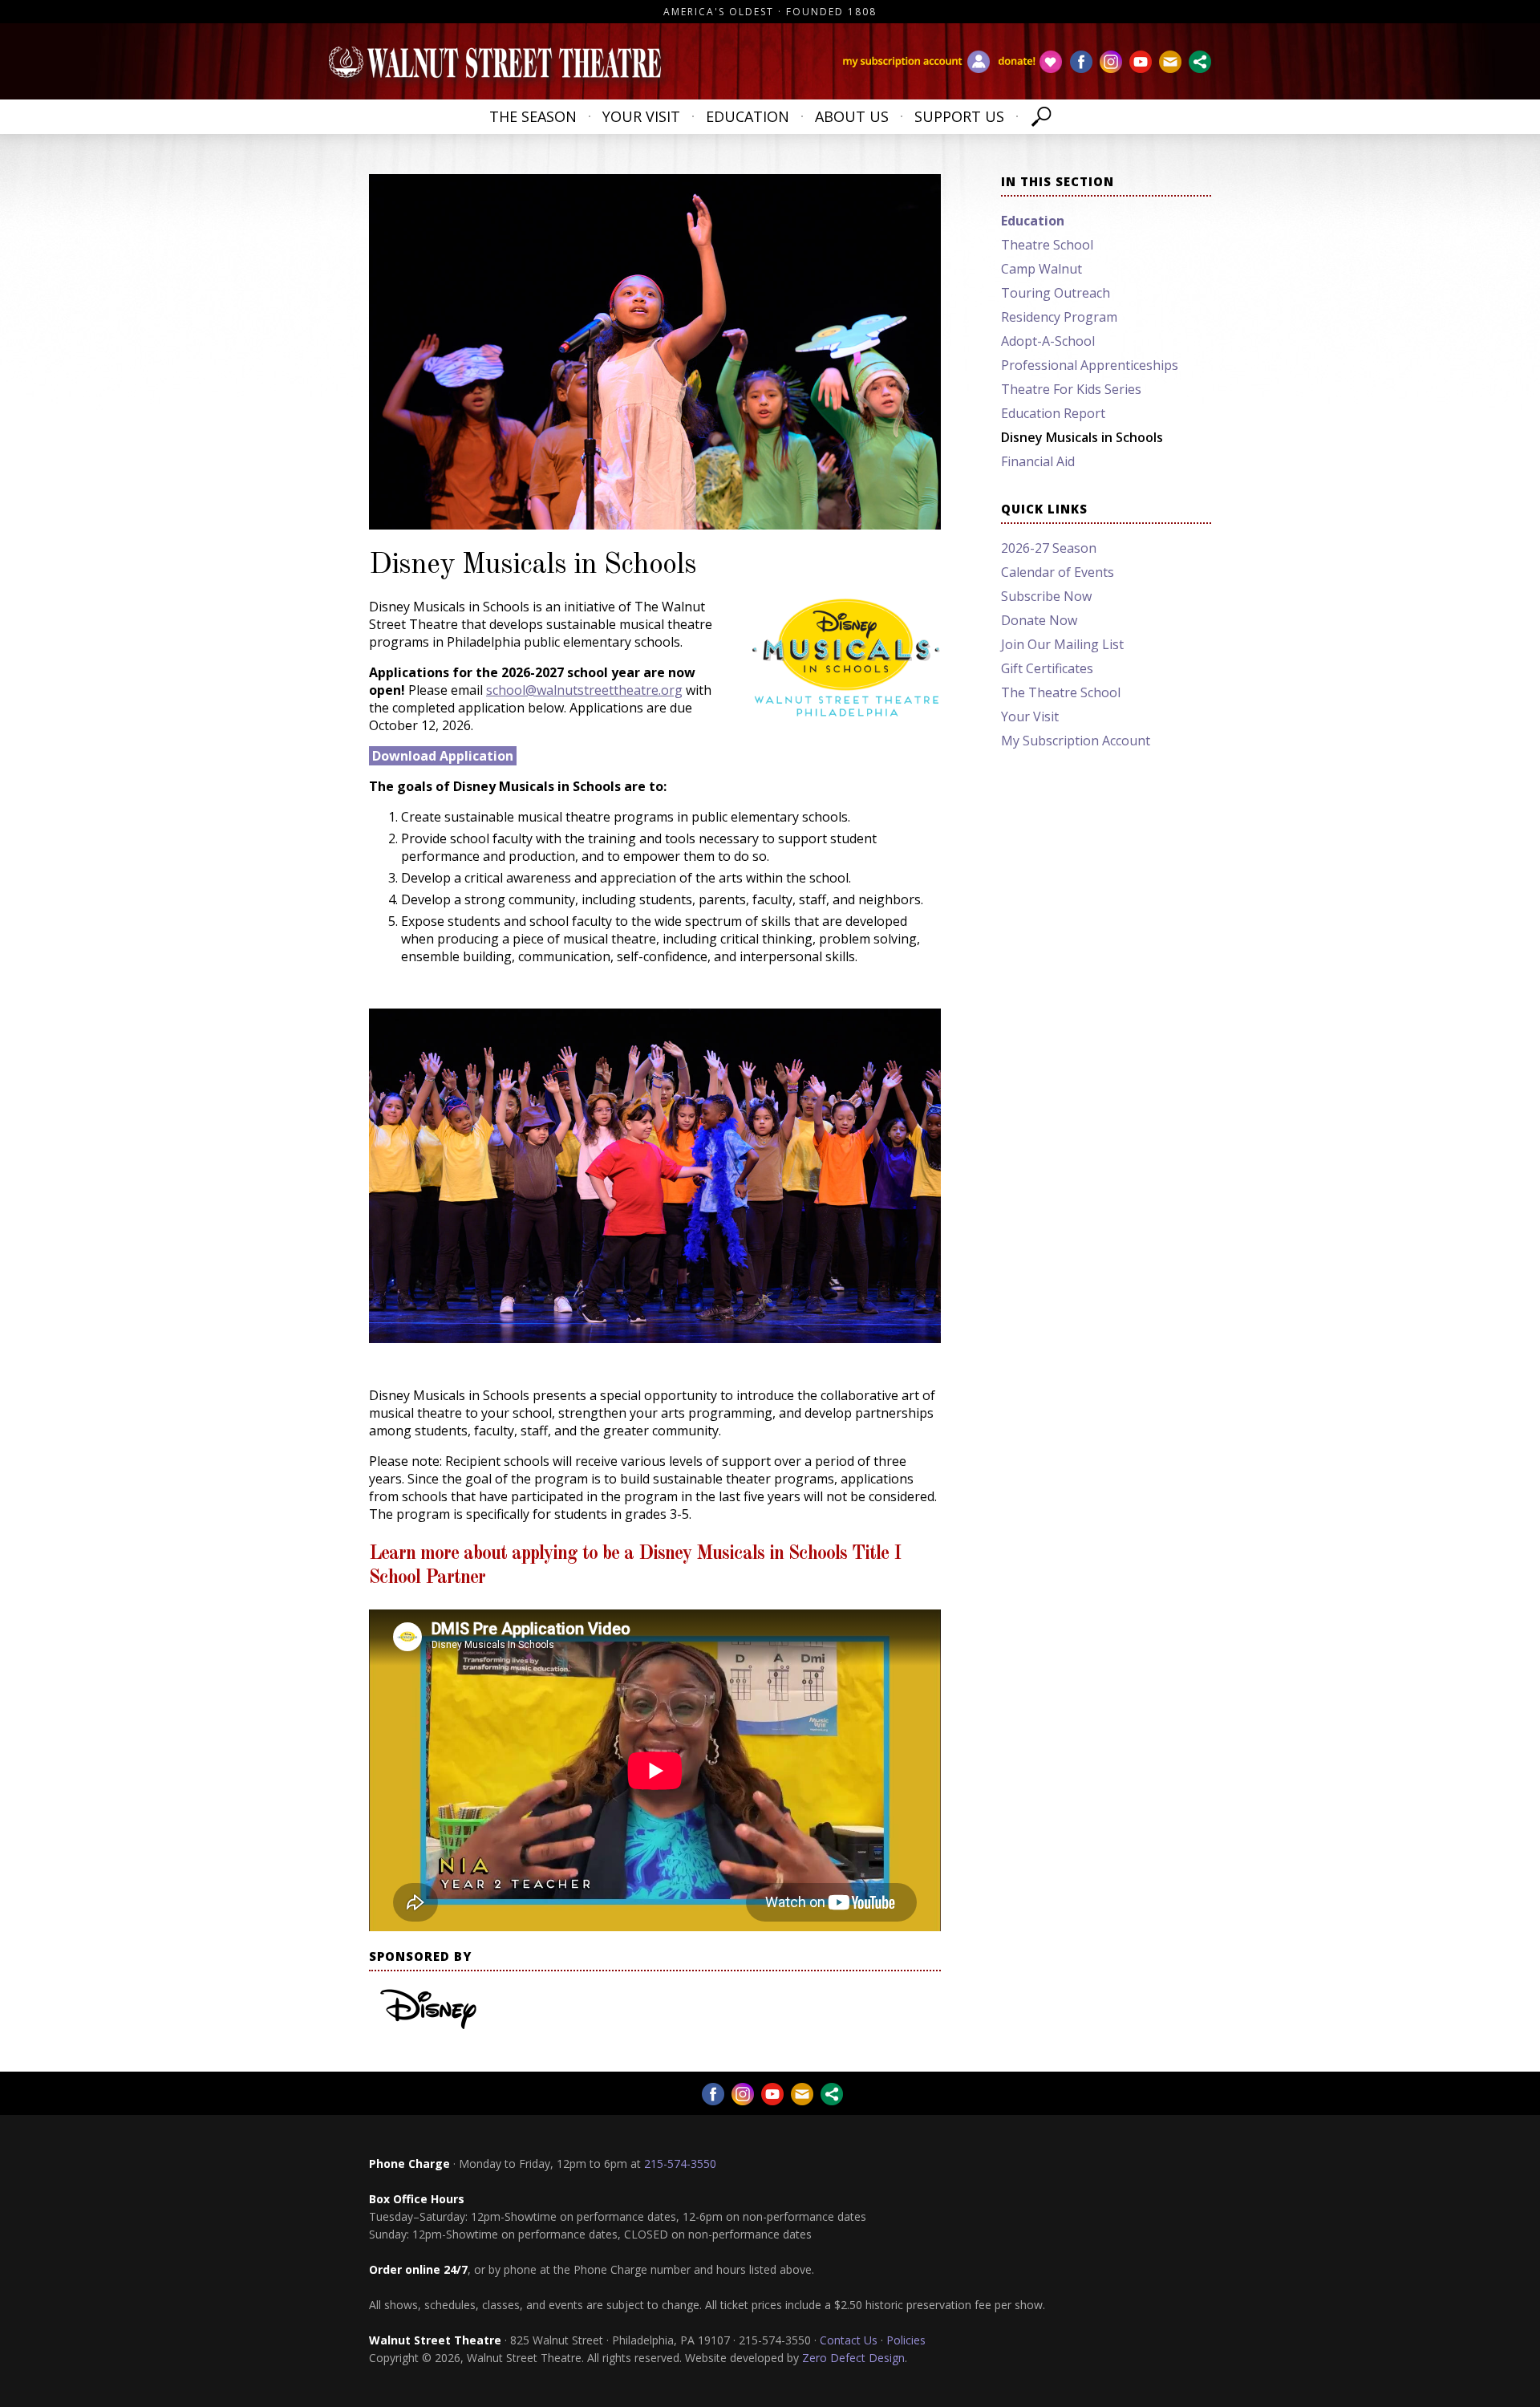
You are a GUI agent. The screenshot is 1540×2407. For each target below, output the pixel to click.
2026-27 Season (1049, 548)
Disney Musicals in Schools (1082, 437)
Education (748, 116)
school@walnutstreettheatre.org (584, 690)
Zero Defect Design (853, 2358)
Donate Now (1039, 620)
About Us (852, 116)
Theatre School (1047, 245)
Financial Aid (1038, 461)
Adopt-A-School (1048, 341)
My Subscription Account (1076, 741)
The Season (533, 116)
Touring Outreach (1056, 293)
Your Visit (641, 116)
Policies (906, 2340)
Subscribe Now (1046, 596)
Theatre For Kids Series (1071, 389)
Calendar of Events (1058, 572)
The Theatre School (1061, 692)
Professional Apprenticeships (1090, 365)
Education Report (1053, 413)
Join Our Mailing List (1062, 644)
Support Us (959, 116)
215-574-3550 (680, 2163)
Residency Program (1059, 317)
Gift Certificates (1047, 668)
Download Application (443, 756)
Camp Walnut (1042, 269)
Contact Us (849, 2340)
